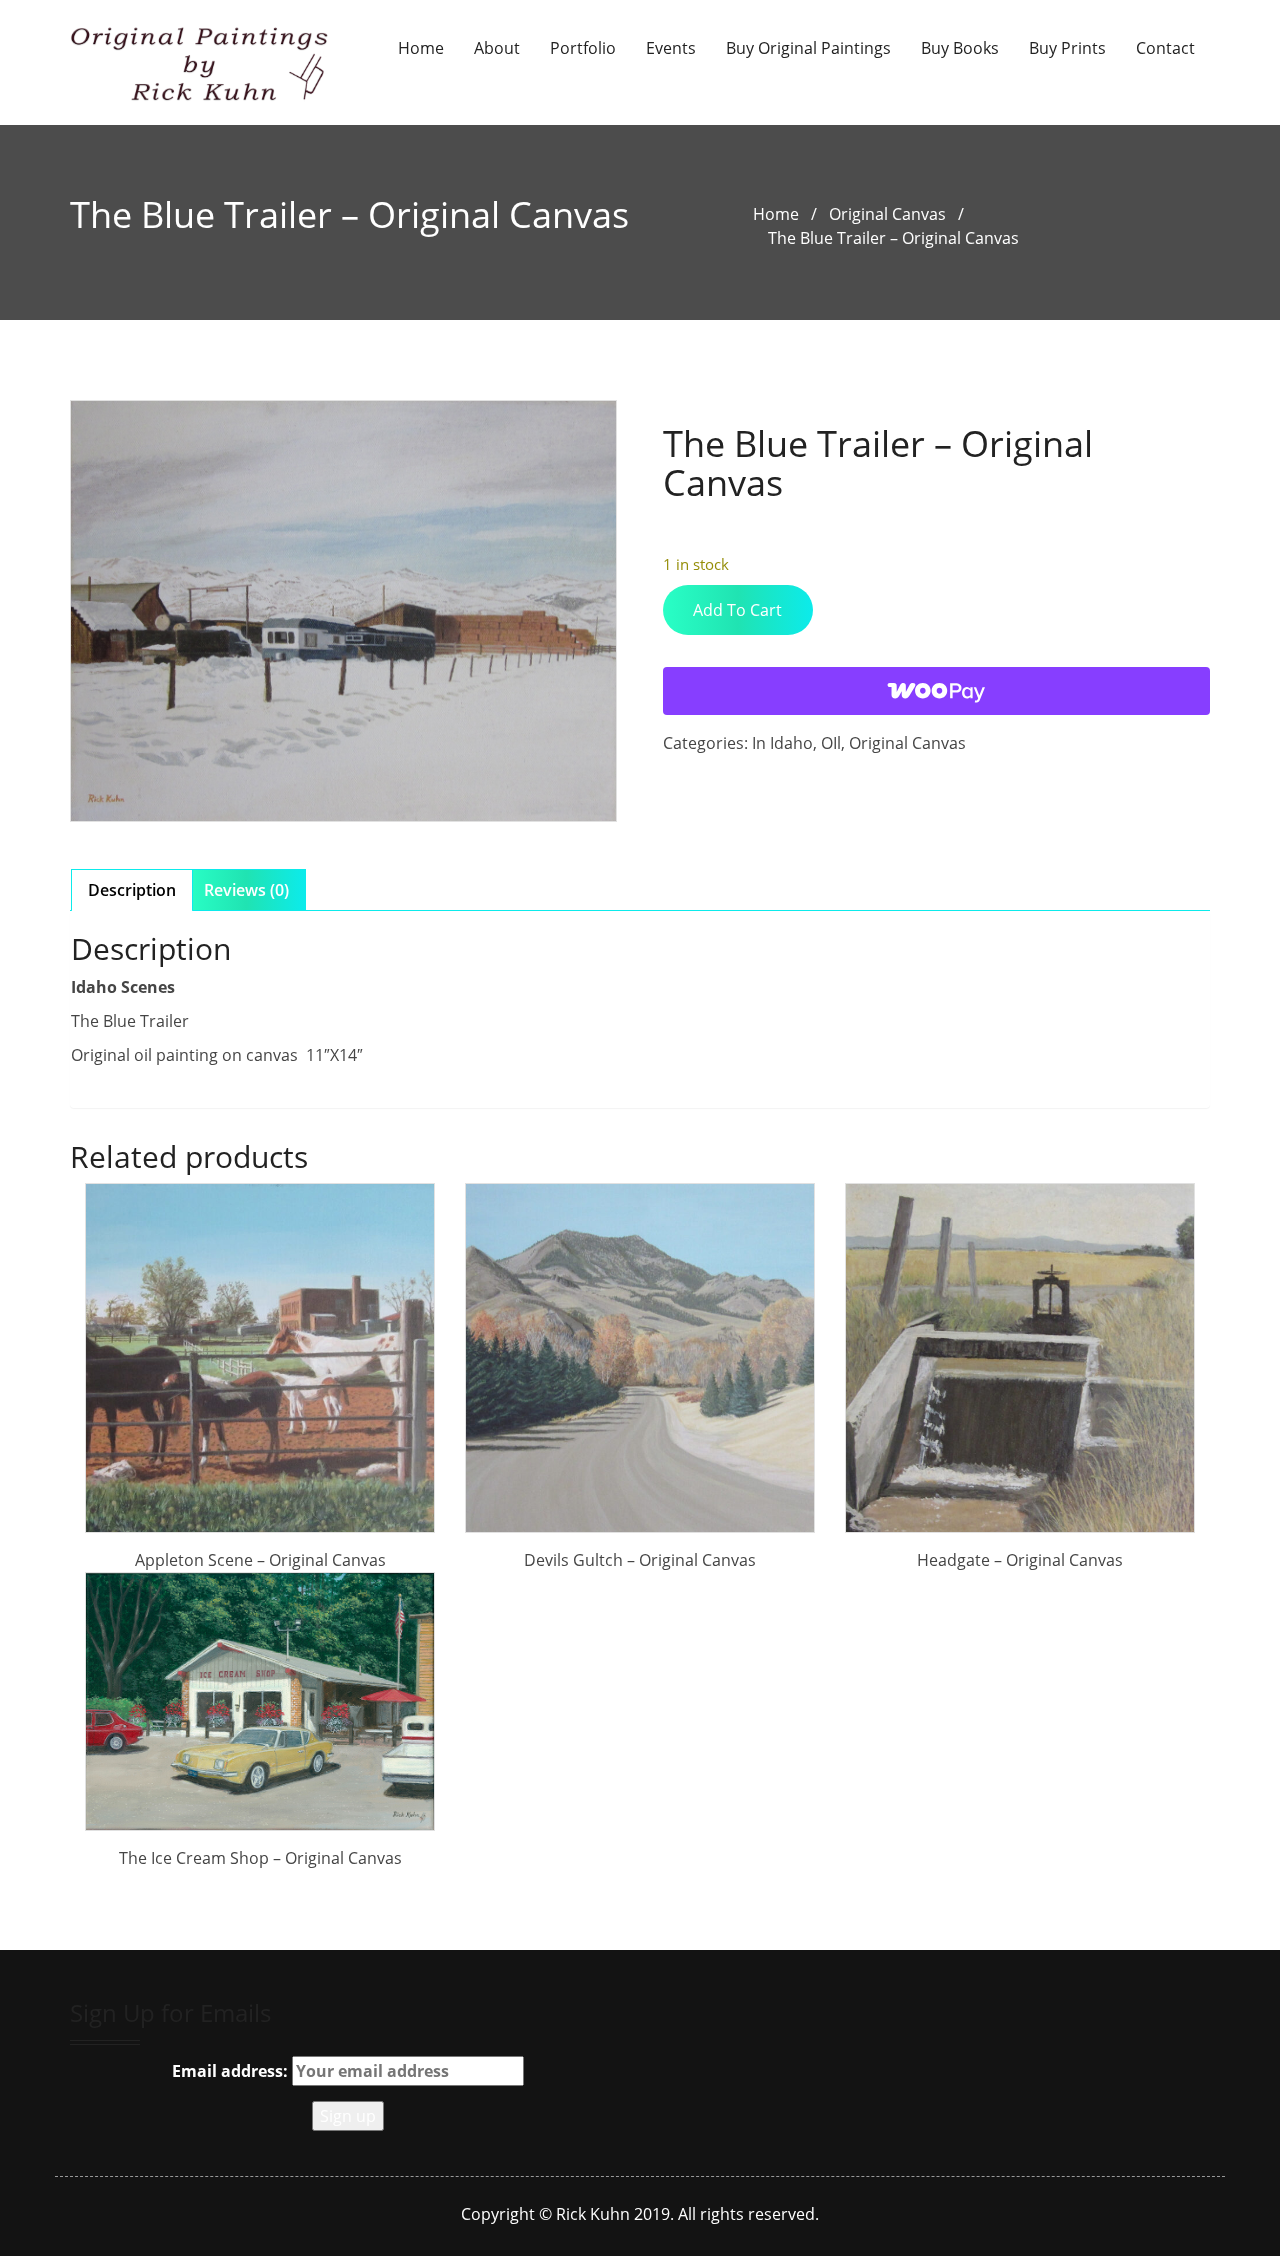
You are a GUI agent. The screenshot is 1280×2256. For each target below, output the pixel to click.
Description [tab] (132, 890)
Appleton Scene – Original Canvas (260, 1560)
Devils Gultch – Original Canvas (640, 1560)
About (497, 48)
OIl (831, 743)
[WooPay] (936, 691)
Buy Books (960, 48)
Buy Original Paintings (808, 48)
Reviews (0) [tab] (246, 890)
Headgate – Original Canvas (1020, 1560)
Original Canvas (887, 214)
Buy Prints (1067, 48)
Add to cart (737, 610)
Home (421, 48)
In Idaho (782, 743)
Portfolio (583, 48)
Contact (1165, 48)
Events (671, 48)
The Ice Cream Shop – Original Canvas (260, 1858)
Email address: (232, 2071)
